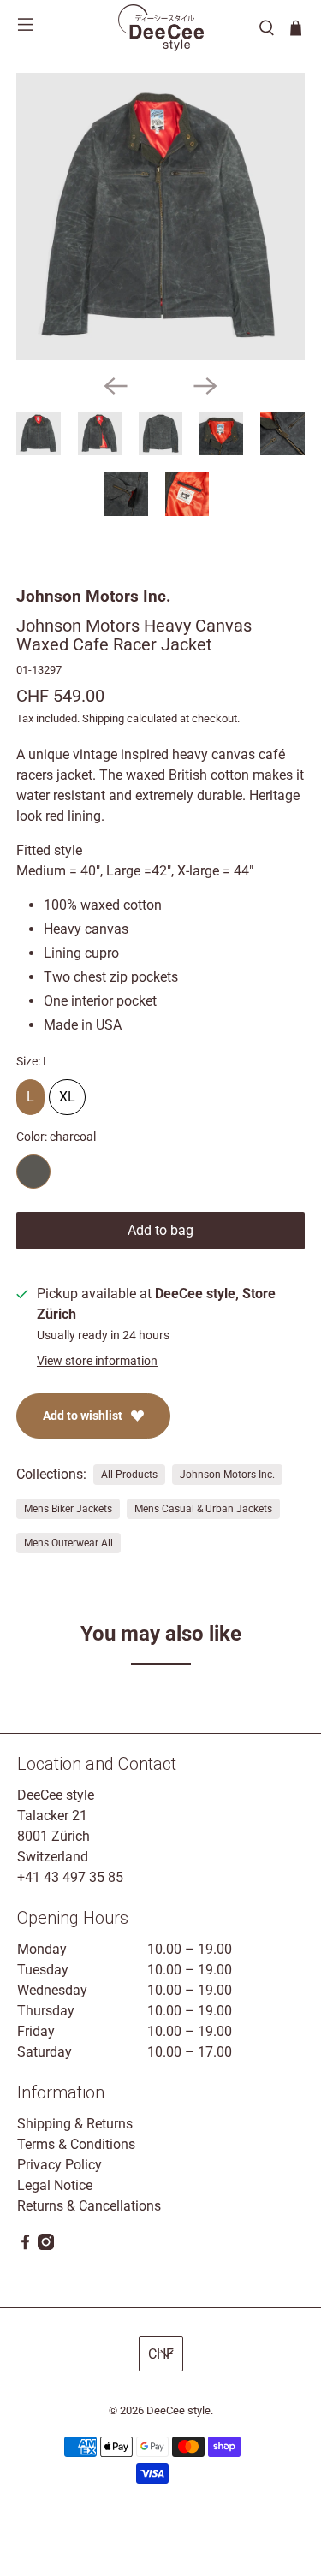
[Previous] (116, 386)
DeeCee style (178, 2410)
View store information (97, 1361)
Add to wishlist (83, 1416)
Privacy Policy (59, 2165)
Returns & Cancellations (89, 2206)
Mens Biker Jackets (68, 1509)
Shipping (103, 718)
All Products (129, 1475)
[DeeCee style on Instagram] (46, 2245)
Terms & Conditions (76, 2144)
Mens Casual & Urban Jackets (203, 1509)
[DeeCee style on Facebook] (25, 2245)
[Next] (205, 386)
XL (67, 1092)
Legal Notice (55, 2185)
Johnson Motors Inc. (94, 596)
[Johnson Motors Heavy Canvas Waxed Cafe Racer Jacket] (160, 217)
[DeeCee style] (161, 28)
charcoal (33, 1172)
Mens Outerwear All (68, 1543)
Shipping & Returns (75, 2124)
